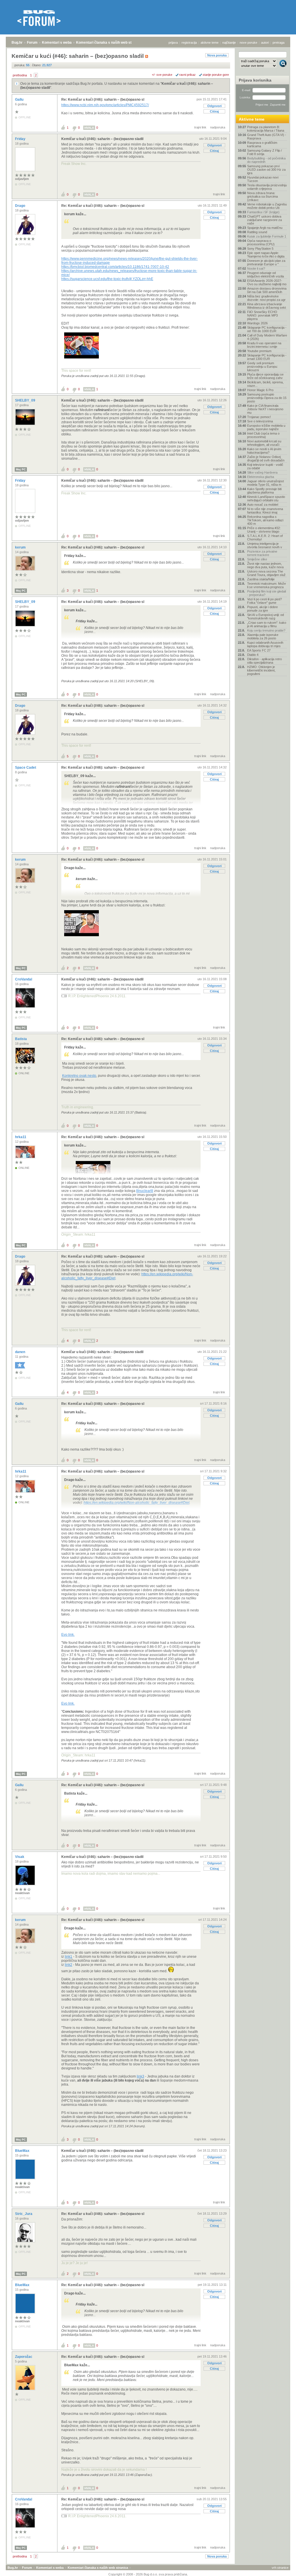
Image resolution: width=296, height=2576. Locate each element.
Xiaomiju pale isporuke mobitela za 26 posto (263, 636)
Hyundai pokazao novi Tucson (263, 179)
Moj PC (21, 469)
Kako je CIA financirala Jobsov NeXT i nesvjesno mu (265, 409)
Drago (21, 206)
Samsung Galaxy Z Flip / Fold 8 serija (264, 152)
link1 (69, 1957)
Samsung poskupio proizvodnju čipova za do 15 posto (267, 398)
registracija (189, 43)
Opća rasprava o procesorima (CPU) (261, 242)
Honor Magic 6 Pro (260, 390)
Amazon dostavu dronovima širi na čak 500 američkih (267, 290)
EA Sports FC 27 (259, 650)
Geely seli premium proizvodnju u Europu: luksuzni (262, 367)
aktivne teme (210, 43)
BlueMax (23, 2151)
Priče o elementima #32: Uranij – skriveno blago (264, 530)
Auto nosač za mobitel (263, 505)
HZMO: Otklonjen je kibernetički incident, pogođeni (261, 670)
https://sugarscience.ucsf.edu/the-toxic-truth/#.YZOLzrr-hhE (107, 279)
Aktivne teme (252, 119)
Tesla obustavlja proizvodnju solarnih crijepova (267, 187)
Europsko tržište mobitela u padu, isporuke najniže (266, 427)
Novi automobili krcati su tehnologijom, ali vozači (264, 443)
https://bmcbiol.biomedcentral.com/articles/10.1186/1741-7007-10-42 (115, 267)
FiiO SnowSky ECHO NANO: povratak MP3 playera (262, 315)
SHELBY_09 (26, 400)
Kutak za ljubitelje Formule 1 (267, 236)
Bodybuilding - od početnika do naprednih (266, 160)
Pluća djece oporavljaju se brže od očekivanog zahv (265, 376)
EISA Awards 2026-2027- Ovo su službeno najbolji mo (267, 282)
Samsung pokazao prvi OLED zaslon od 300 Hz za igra (266, 170)
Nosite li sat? (256, 268)
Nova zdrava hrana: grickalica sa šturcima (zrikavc (262, 196)
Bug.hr (17, 43)
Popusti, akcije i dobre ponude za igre (262, 609)
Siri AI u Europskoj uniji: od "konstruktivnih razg (266, 617)
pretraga (279, 43)
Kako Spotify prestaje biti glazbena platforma (264, 491)
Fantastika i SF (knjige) (263, 212)
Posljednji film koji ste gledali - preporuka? (267, 593)
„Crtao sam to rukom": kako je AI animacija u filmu (267, 624)
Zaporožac (24, 2357)
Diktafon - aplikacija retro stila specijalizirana (264, 661)
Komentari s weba (57, 43)
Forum (32, 43)
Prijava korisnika (255, 80)
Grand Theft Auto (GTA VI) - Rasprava (267, 137)
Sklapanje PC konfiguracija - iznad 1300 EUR (267, 357)
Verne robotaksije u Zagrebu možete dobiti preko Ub (267, 206)
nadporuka (218, 127)
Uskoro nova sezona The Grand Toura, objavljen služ (266, 573)
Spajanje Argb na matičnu (265, 228)
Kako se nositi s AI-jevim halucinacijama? (264, 451)
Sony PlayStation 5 (260, 249)
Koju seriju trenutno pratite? (266, 630)
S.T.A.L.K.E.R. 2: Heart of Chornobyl (265, 538)
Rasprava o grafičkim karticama (262, 144)
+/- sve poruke (162, 75)
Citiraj (214, 111)
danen (21, 1352)
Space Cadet (26, 768)
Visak (20, 1857)
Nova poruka (217, 55)
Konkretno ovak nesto (79, 1076)
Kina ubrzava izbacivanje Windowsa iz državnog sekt (267, 306)
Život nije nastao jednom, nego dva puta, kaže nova (265, 565)
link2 (69, 1965)
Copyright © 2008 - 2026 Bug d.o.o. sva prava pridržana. (148, 2574)
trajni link (200, 127)
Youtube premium (259, 351)
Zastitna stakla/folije (261, 579)
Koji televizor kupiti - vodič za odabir (265, 466)
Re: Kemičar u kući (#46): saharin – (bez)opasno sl (103, 100)
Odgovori (214, 106)
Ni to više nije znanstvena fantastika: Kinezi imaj (265, 511)
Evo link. (68, 1635)
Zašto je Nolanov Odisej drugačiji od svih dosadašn (266, 459)
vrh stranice (280, 2568)
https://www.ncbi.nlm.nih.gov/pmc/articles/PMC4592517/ (105, 105)
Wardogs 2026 (257, 323)
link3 (140, 2076)
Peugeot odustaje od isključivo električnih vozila (266, 275)
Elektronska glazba (261, 477)
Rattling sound (257, 232)
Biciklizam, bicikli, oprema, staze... (265, 384)
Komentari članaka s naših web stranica (109, 43)
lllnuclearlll (145, 1191)
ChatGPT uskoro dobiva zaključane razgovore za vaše (264, 220)
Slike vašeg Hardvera (262, 472)
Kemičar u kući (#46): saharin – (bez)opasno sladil (102, 139)
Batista (21, 1039)
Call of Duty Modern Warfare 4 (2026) (267, 337)
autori (265, 43)
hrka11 (21, 1137)
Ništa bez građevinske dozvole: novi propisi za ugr (266, 298)
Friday (21, 139)
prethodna (20, 75)
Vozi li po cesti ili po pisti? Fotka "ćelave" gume (264, 601)
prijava (173, 43)
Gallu (20, 100)
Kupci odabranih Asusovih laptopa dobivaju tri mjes (265, 644)
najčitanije (229, 43)
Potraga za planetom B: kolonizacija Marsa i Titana (266, 129)
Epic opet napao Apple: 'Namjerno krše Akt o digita (266, 255)
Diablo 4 (253, 655)
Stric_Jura (24, 2214)
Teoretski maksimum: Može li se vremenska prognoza (267, 585)
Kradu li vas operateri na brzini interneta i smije (264, 345)
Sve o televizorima (260, 421)
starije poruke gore (216, 75)
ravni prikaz (187, 75)
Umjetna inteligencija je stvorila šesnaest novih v (265, 545)
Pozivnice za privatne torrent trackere (262, 553)
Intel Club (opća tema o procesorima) (263, 435)
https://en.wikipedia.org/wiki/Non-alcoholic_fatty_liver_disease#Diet (136, 1503)
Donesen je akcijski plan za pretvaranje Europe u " (266, 262)
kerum (21, 547)
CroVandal (24, 979)
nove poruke (248, 43)
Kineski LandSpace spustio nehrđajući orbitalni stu (266, 498)
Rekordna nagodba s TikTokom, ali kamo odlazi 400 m (265, 520)
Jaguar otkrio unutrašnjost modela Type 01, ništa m (266, 483)
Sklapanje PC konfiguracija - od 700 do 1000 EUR (267, 329)
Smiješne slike (257, 559)
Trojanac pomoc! (259, 417)
